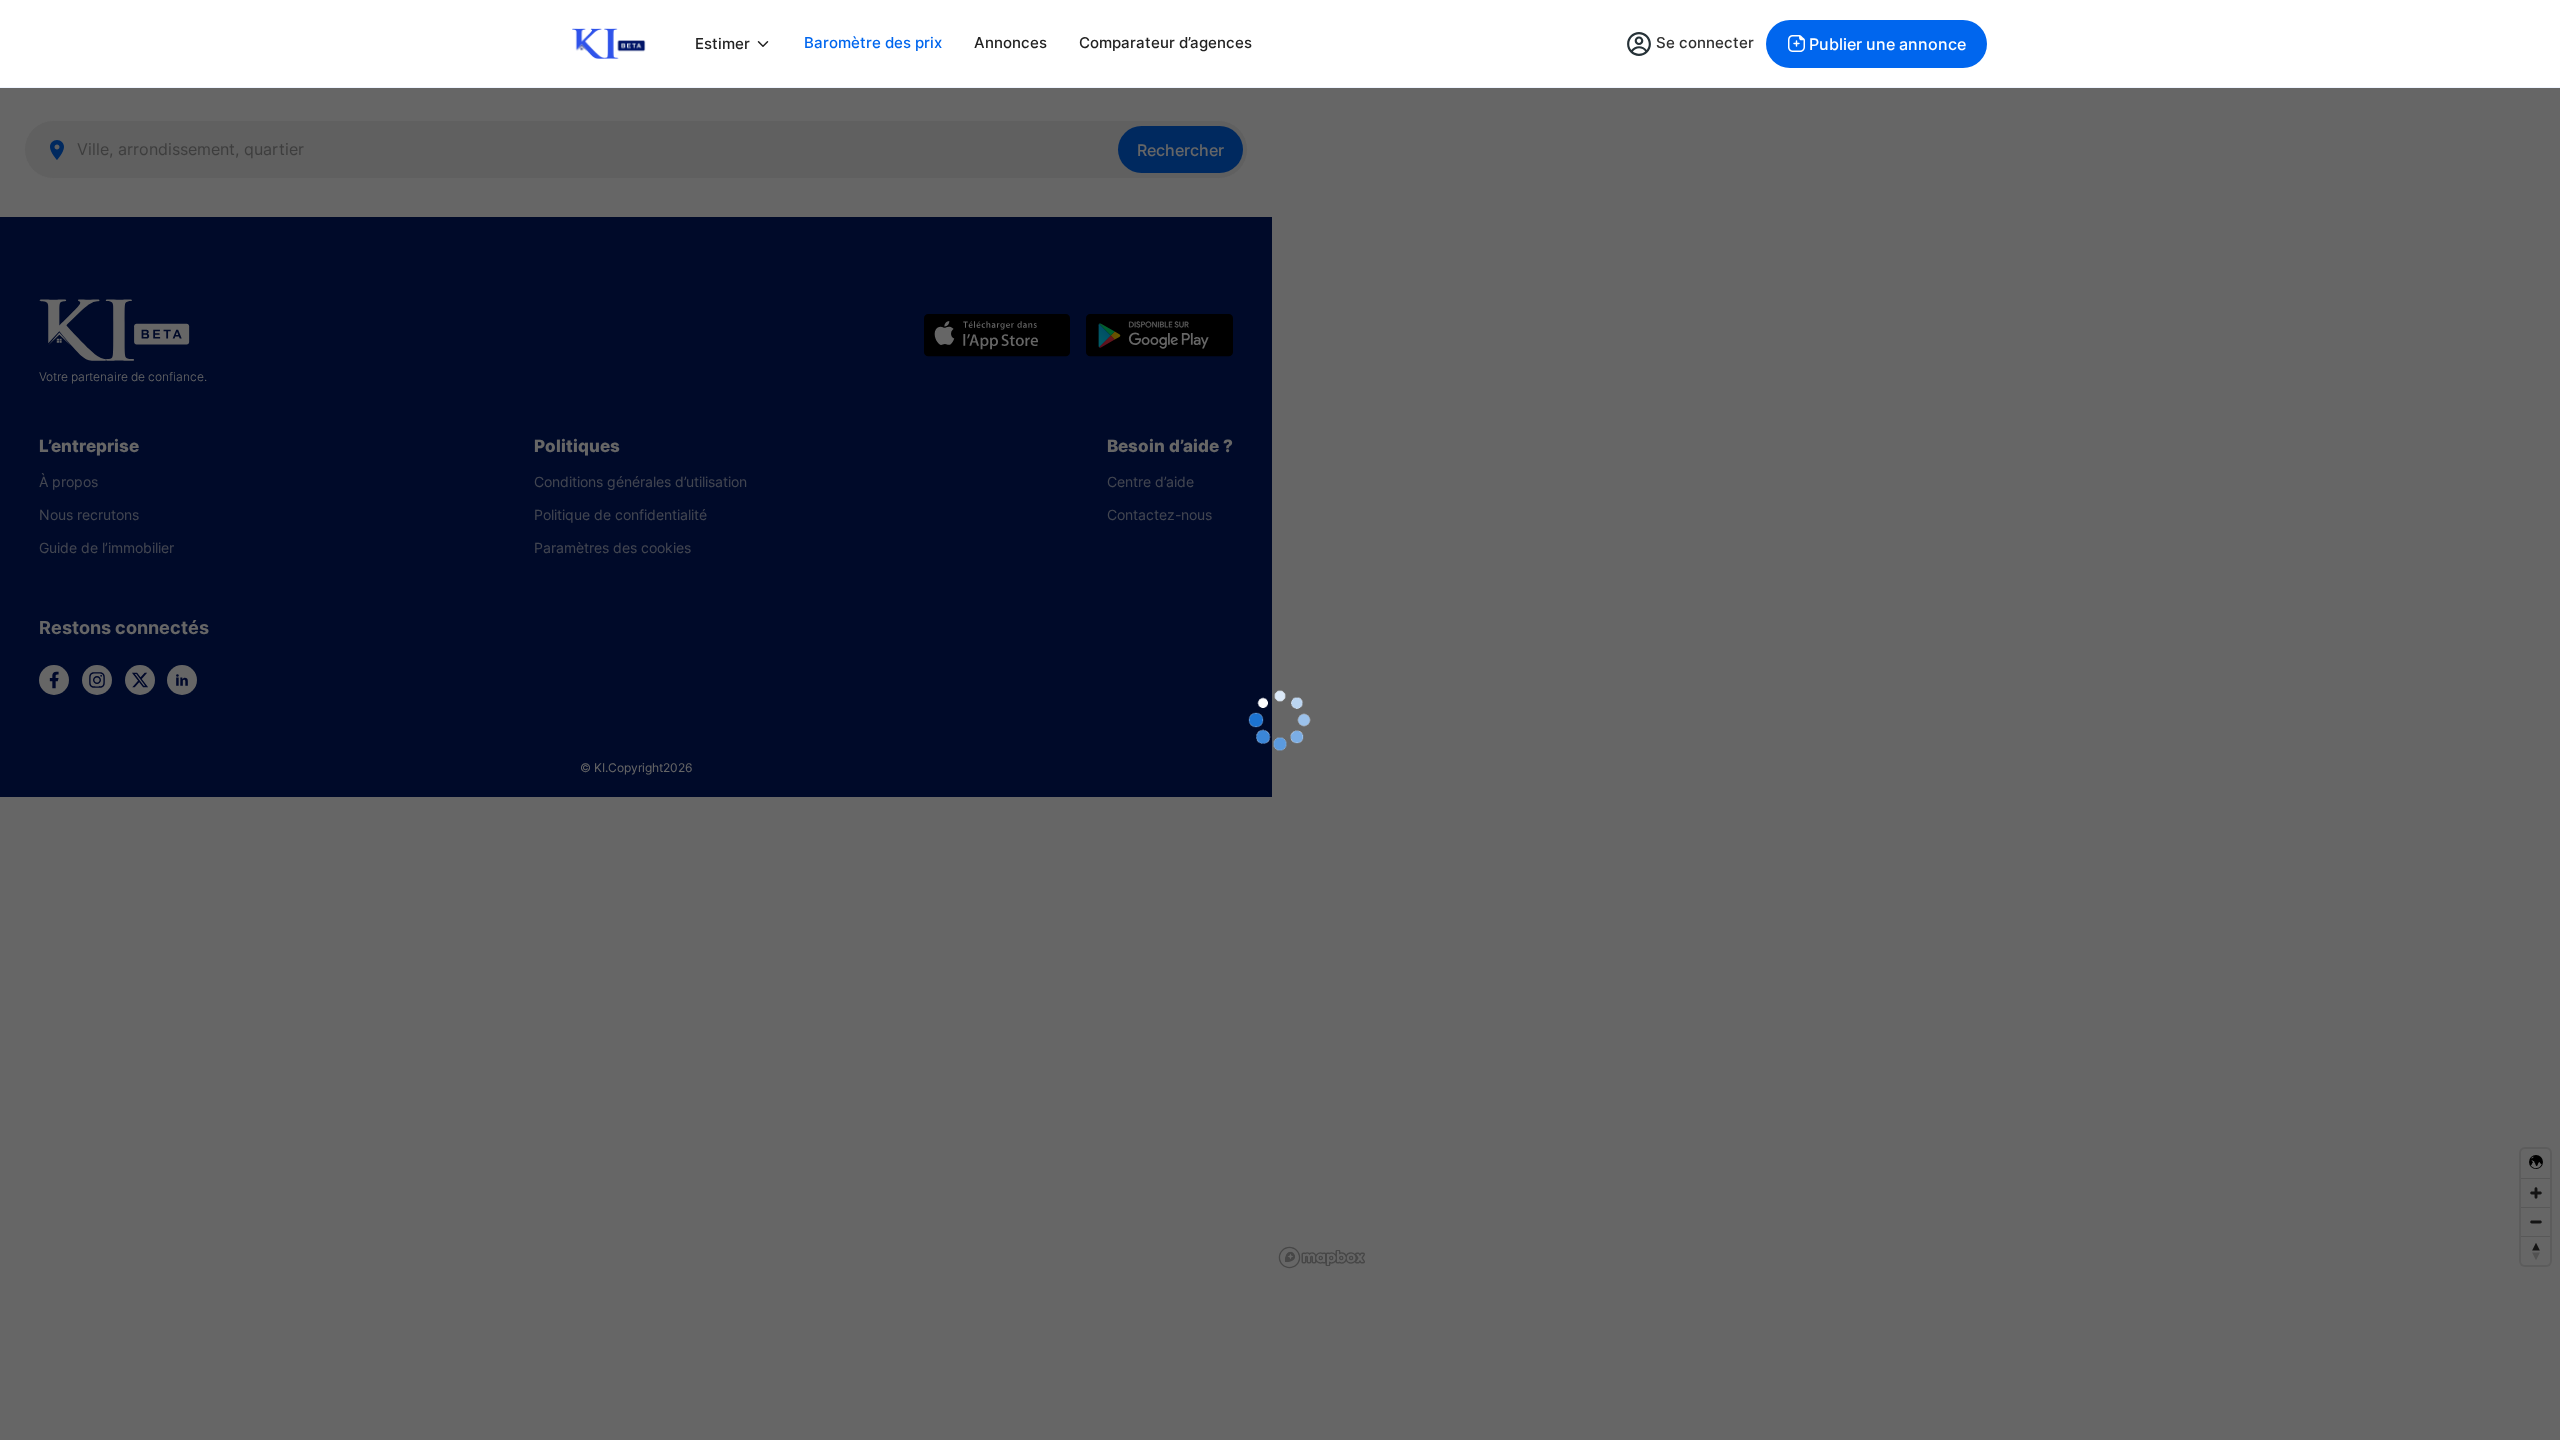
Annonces (1010, 42)
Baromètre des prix (873, 42)
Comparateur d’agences (1165, 42)
